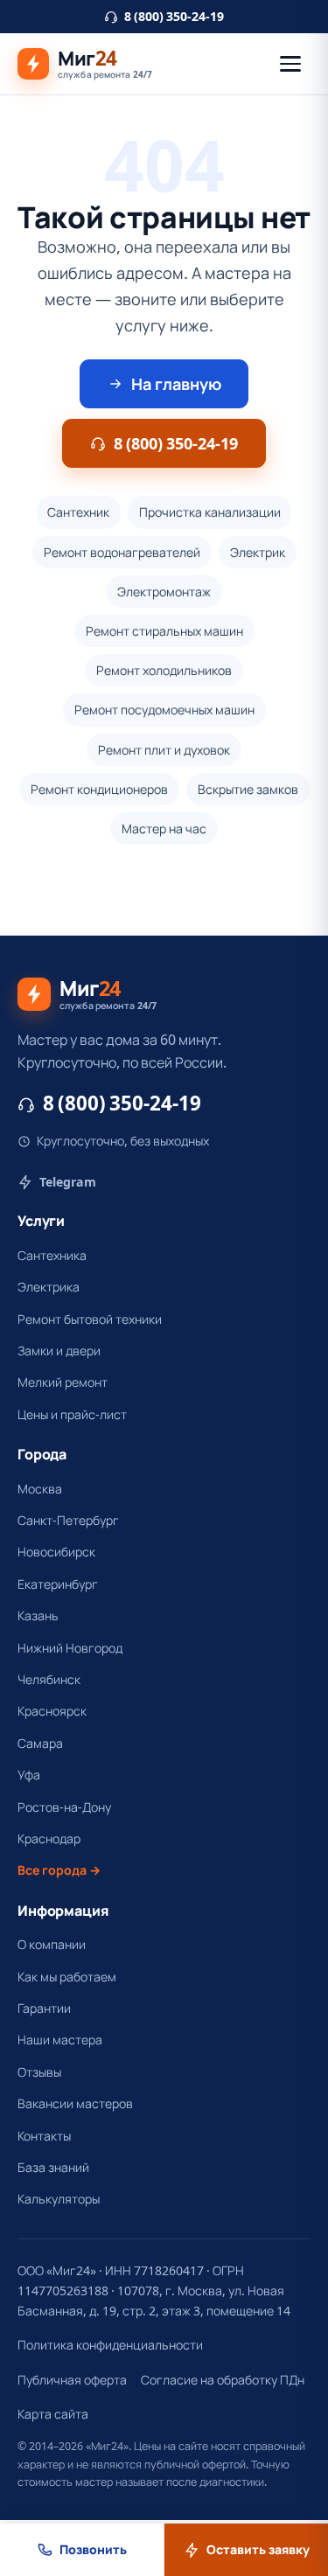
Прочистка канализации (210, 512)
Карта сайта (53, 2414)
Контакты (44, 2136)
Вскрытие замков (248, 789)
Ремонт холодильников (164, 670)
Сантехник (78, 512)
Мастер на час (164, 828)
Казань (38, 1615)
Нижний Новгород (70, 1648)
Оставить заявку (258, 2549)
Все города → (59, 1870)
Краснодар (49, 1838)
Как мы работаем (67, 1977)
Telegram (68, 1182)
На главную (176, 384)
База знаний (53, 2167)
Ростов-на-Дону (64, 1807)
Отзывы (39, 2072)
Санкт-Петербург (68, 1520)
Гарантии (44, 2008)
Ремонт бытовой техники (90, 1319)
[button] (290, 64)
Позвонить (93, 2549)
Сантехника (52, 1255)
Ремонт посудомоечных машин (164, 710)
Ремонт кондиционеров (99, 789)
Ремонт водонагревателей (122, 552)
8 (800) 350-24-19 (174, 16)
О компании (52, 1944)
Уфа (29, 1775)
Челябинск (49, 1679)
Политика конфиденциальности (110, 2345)
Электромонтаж (164, 592)
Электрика (49, 1287)
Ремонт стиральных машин (164, 631)
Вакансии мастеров (75, 2103)
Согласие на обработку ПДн (223, 2380)
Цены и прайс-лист (72, 1414)
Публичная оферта (72, 2380)
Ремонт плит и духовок (164, 750)
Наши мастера (60, 2040)
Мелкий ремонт (63, 1382)
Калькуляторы (59, 2199)
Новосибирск (56, 1552)
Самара (40, 1743)
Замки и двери (59, 1351)
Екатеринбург (58, 1584)
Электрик (258, 552)
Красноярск (52, 1711)
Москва (40, 1489)
